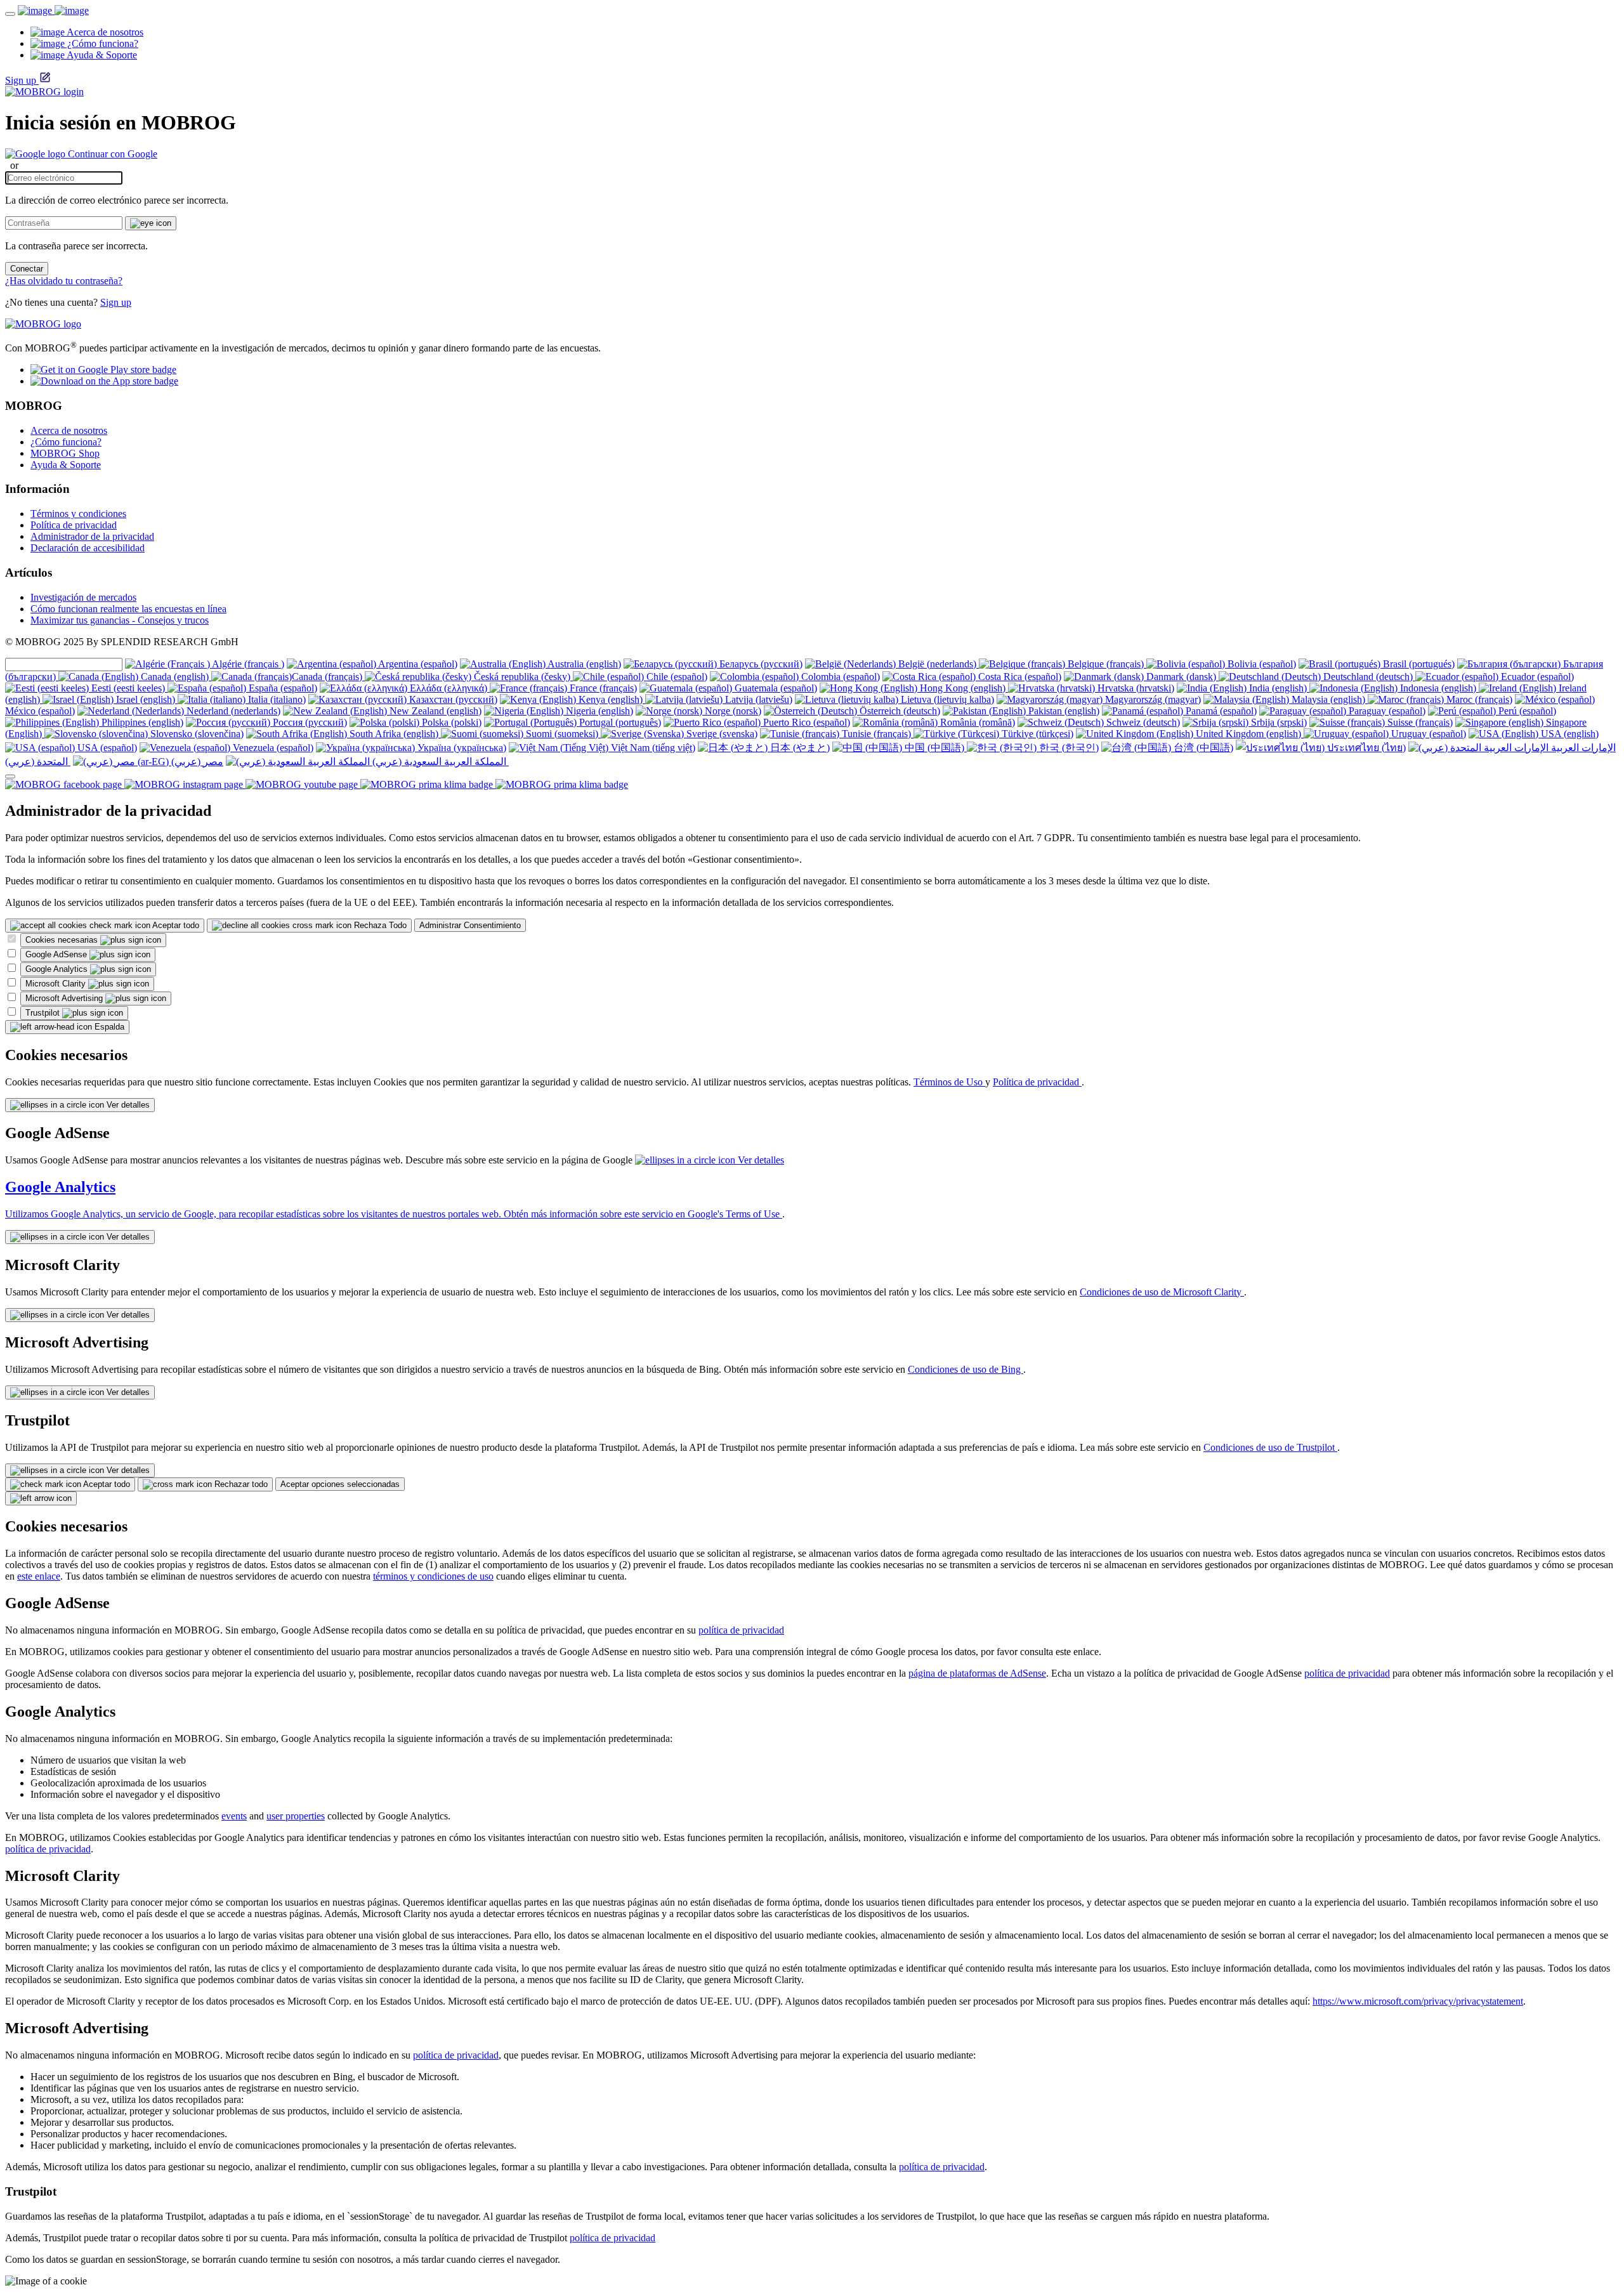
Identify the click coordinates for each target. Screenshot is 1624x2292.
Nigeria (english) (598, 711)
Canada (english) (175, 677)
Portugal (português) (619, 722)
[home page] (53, 10)
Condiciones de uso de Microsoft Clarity (1162, 1292)
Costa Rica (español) (1018, 677)
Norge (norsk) (732, 711)
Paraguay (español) (1386, 711)
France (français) (602, 688)
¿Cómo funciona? (66, 442)
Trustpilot (44, 1013)
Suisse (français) (1419, 722)
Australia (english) (583, 664)
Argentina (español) (417, 664)
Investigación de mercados (83, 597)
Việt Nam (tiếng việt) (652, 748)
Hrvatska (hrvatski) (1135, 688)
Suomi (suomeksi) (562, 734)
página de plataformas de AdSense (977, 1673)
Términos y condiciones (78, 514)
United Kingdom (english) (1248, 734)
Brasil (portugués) (1418, 664)
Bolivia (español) (1261, 664)
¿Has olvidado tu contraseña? (64, 281)
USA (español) (106, 748)
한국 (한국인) (1068, 748)
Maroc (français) (1478, 699)
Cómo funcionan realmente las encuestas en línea (128, 609)
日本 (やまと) (799, 748)
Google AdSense (57, 954)
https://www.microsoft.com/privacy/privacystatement (1418, 2001)
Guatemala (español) (775, 688)
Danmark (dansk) (1181, 677)
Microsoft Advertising (65, 998)
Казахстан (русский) (452, 699)
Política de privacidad (74, 525)
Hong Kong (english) (963, 688)
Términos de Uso (949, 1082)
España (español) (282, 688)
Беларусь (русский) (760, 664)
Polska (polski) (450, 722)
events (234, 1816)
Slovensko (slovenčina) (196, 734)
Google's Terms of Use (735, 1214)
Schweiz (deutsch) (1142, 722)
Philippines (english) (141, 722)
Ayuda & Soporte (66, 465)
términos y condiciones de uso (433, 1576)
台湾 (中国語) (1202, 748)
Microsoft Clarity (57, 984)
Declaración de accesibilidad (88, 548)
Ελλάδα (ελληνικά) (449, 688)
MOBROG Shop (65, 453)
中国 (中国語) (934, 748)
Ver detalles (127, 1105)
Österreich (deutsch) (899, 711)
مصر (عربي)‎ (196, 762)
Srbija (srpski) (1278, 722)
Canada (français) (328, 677)
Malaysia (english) (1328, 699)
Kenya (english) (611, 699)
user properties (296, 1816)
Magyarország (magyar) (1152, 699)
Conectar (27, 269)
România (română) (976, 722)
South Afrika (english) (394, 734)
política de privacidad (741, 1630)
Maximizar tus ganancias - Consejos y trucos (120, 620)
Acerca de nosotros (69, 430)
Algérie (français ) (247, 664)
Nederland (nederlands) (232, 711)
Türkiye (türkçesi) (1036, 734)
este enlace (39, 1576)
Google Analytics (58, 969)
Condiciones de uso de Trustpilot (1270, 1447)
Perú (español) (1526, 711)
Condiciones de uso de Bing (966, 1369)
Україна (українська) (461, 748)
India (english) (1278, 688)
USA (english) (1568, 734)
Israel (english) (146, 699)
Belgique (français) (1106, 664)
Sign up (21, 80)
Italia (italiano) (276, 699)
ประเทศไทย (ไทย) (1365, 748)
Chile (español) (676, 677)
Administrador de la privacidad (92, 536)
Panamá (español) (1220, 711)
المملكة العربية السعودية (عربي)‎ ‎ (439, 762)
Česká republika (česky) (522, 677)
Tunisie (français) (876, 734)
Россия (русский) (309, 722)
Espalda (108, 1027)
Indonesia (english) (1438, 688)
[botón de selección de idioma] (10, 776)
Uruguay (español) (1427, 734)
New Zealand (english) (434, 711)
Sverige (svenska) (721, 734)
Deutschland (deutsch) (1368, 677)
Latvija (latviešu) (757, 699)
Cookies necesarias (63, 940)
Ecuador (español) (1536, 677)
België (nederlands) (937, 664)
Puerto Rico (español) (805, 722)
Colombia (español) (839, 677)
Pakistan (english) (1063, 711)
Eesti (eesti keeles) (128, 688)
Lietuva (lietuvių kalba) (946, 699)
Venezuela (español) (272, 748)
